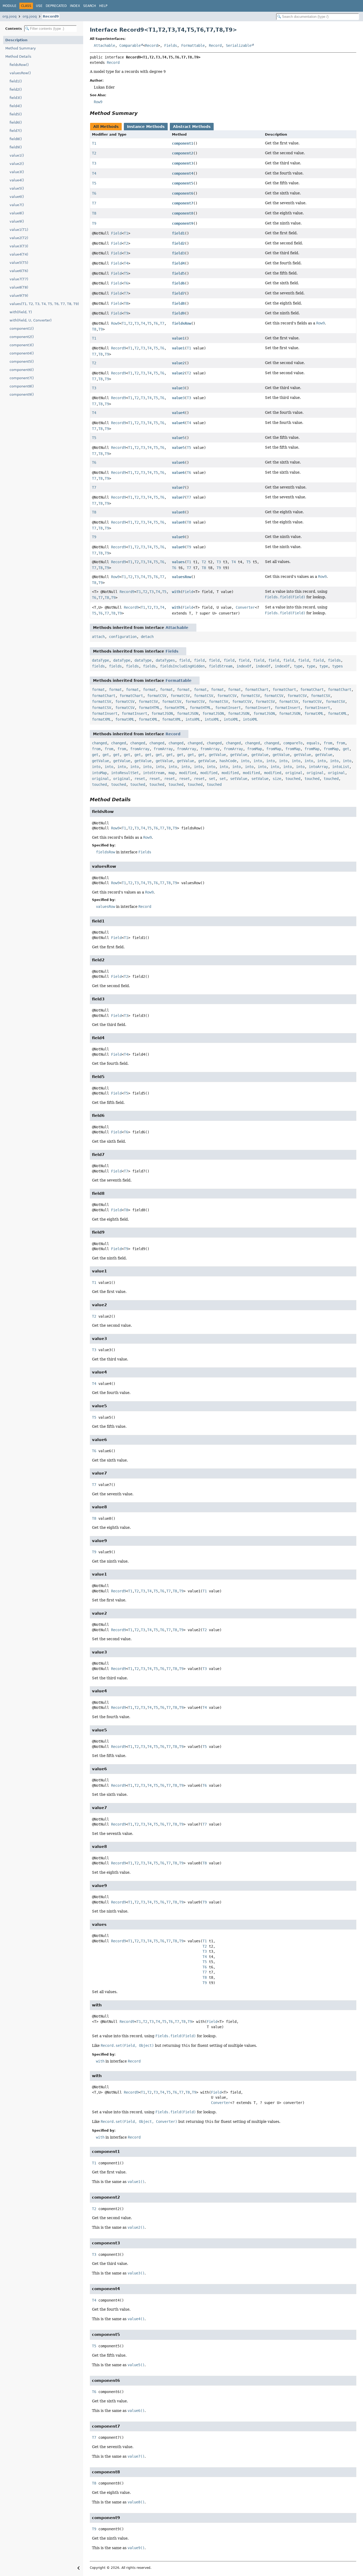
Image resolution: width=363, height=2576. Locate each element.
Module (10, 6)
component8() (22, 386)
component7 (183, 203)
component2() (22, 337)
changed (99, 743)
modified (188, 773)
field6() (16, 122)
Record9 (51, 16)
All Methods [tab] (106, 127)
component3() (22, 345)
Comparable (130, 45)
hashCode (228, 761)
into (245, 761)
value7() (17, 205)
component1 (183, 143)
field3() (16, 98)
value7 (178, 487)
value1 (178, 338)
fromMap (255, 749)
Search (90, 6)
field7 (178, 293)
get (346, 749)
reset (140, 779)
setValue (239, 779)
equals (313, 743)
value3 (178, 388)
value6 (178, 462)
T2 (94, 153)
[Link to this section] (141, 113)
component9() (22, 394)
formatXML (314, 713)
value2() (17, 164)
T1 (94, 143)
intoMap (99, 773)
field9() (16, 147)
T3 (94, 163)
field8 (178, 303)
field (184, 660)
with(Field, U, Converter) (31, 320)
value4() (17, 180)
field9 (178, 313)
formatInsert (228, 708)
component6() (22, 370)
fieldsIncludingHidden (182, 666)
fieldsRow (181, 323)
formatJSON (162, 713)
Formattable (193, 45)
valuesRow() (20, 73)
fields (334, 660)
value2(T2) (19, 238)
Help (103, 6)
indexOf (244, 666)
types (337, 666)
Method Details (18, 57)
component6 (183, 193)
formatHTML (149, 708)
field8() (16, 139)
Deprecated (56, 6)
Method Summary (21, 48)
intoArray (318, 767)
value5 (178, 438)
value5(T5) (19, 263)
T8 (94, 213)
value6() (17, 197)
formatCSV (157, 696)
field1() (16, 81)
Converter (245, 607)
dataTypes (165, 660)
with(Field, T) (21, 312)
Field (116, 233)
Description (16, 40)
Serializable (239, 45)
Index (75, 6)
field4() (16, 106)
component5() (22, 362)
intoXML (193, 719)
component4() (22, 353)
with (176, 592)
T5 (94, 183)
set (212, 779)
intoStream (154, 773)
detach (147, 637)
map (172, 773)
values (178, 562)
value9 (178, 537)
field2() (16, 89)
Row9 (115, 323)
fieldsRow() (19, 65)
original (294, 773)
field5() (16, 114)
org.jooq (9, 16)
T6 (94, 193)
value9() (17, 221)
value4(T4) (19, 254)
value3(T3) (19, 246)
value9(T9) (19, 296)
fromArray (140, 749)
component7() (22, 378)
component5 (183, 183)
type (298, 666)
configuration (123, 637)
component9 (183, 223)
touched (293, 779)
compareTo (293, 743)
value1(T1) (19, 230)
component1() (22, 329)
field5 (178, 273)
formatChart (257, 690)
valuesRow (181, 577)
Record (151, 45)
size (277, 779)
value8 (178, 512)
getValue (217, 755)
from (328, 743)
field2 (178, 243)
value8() (17, 213)
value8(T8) (19, 287)
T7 (94, 203)
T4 (94, 173)
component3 (183, 163)
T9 (94, 223)
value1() (17, 155)
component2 (183, 153)
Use (39, 6)
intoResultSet (125, 773)
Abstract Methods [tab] (192, 127)
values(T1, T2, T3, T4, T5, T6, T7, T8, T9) (44, 304)
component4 (183, 173)
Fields (171, 45)
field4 (178, 263)
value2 (178, 363)
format (98, 690)
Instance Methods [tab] (146, 127)
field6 (178, 283)
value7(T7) (19, 279)
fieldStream (221, 666)
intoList (341, 767)
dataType (100, 660)
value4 (178, 413)
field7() (16, 131)
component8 (183, 213)
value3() (17, 172)
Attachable (104, 45)
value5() (17, 188)
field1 (178, 233)
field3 (178, 253)
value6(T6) (19, 271)
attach (98, 637)
